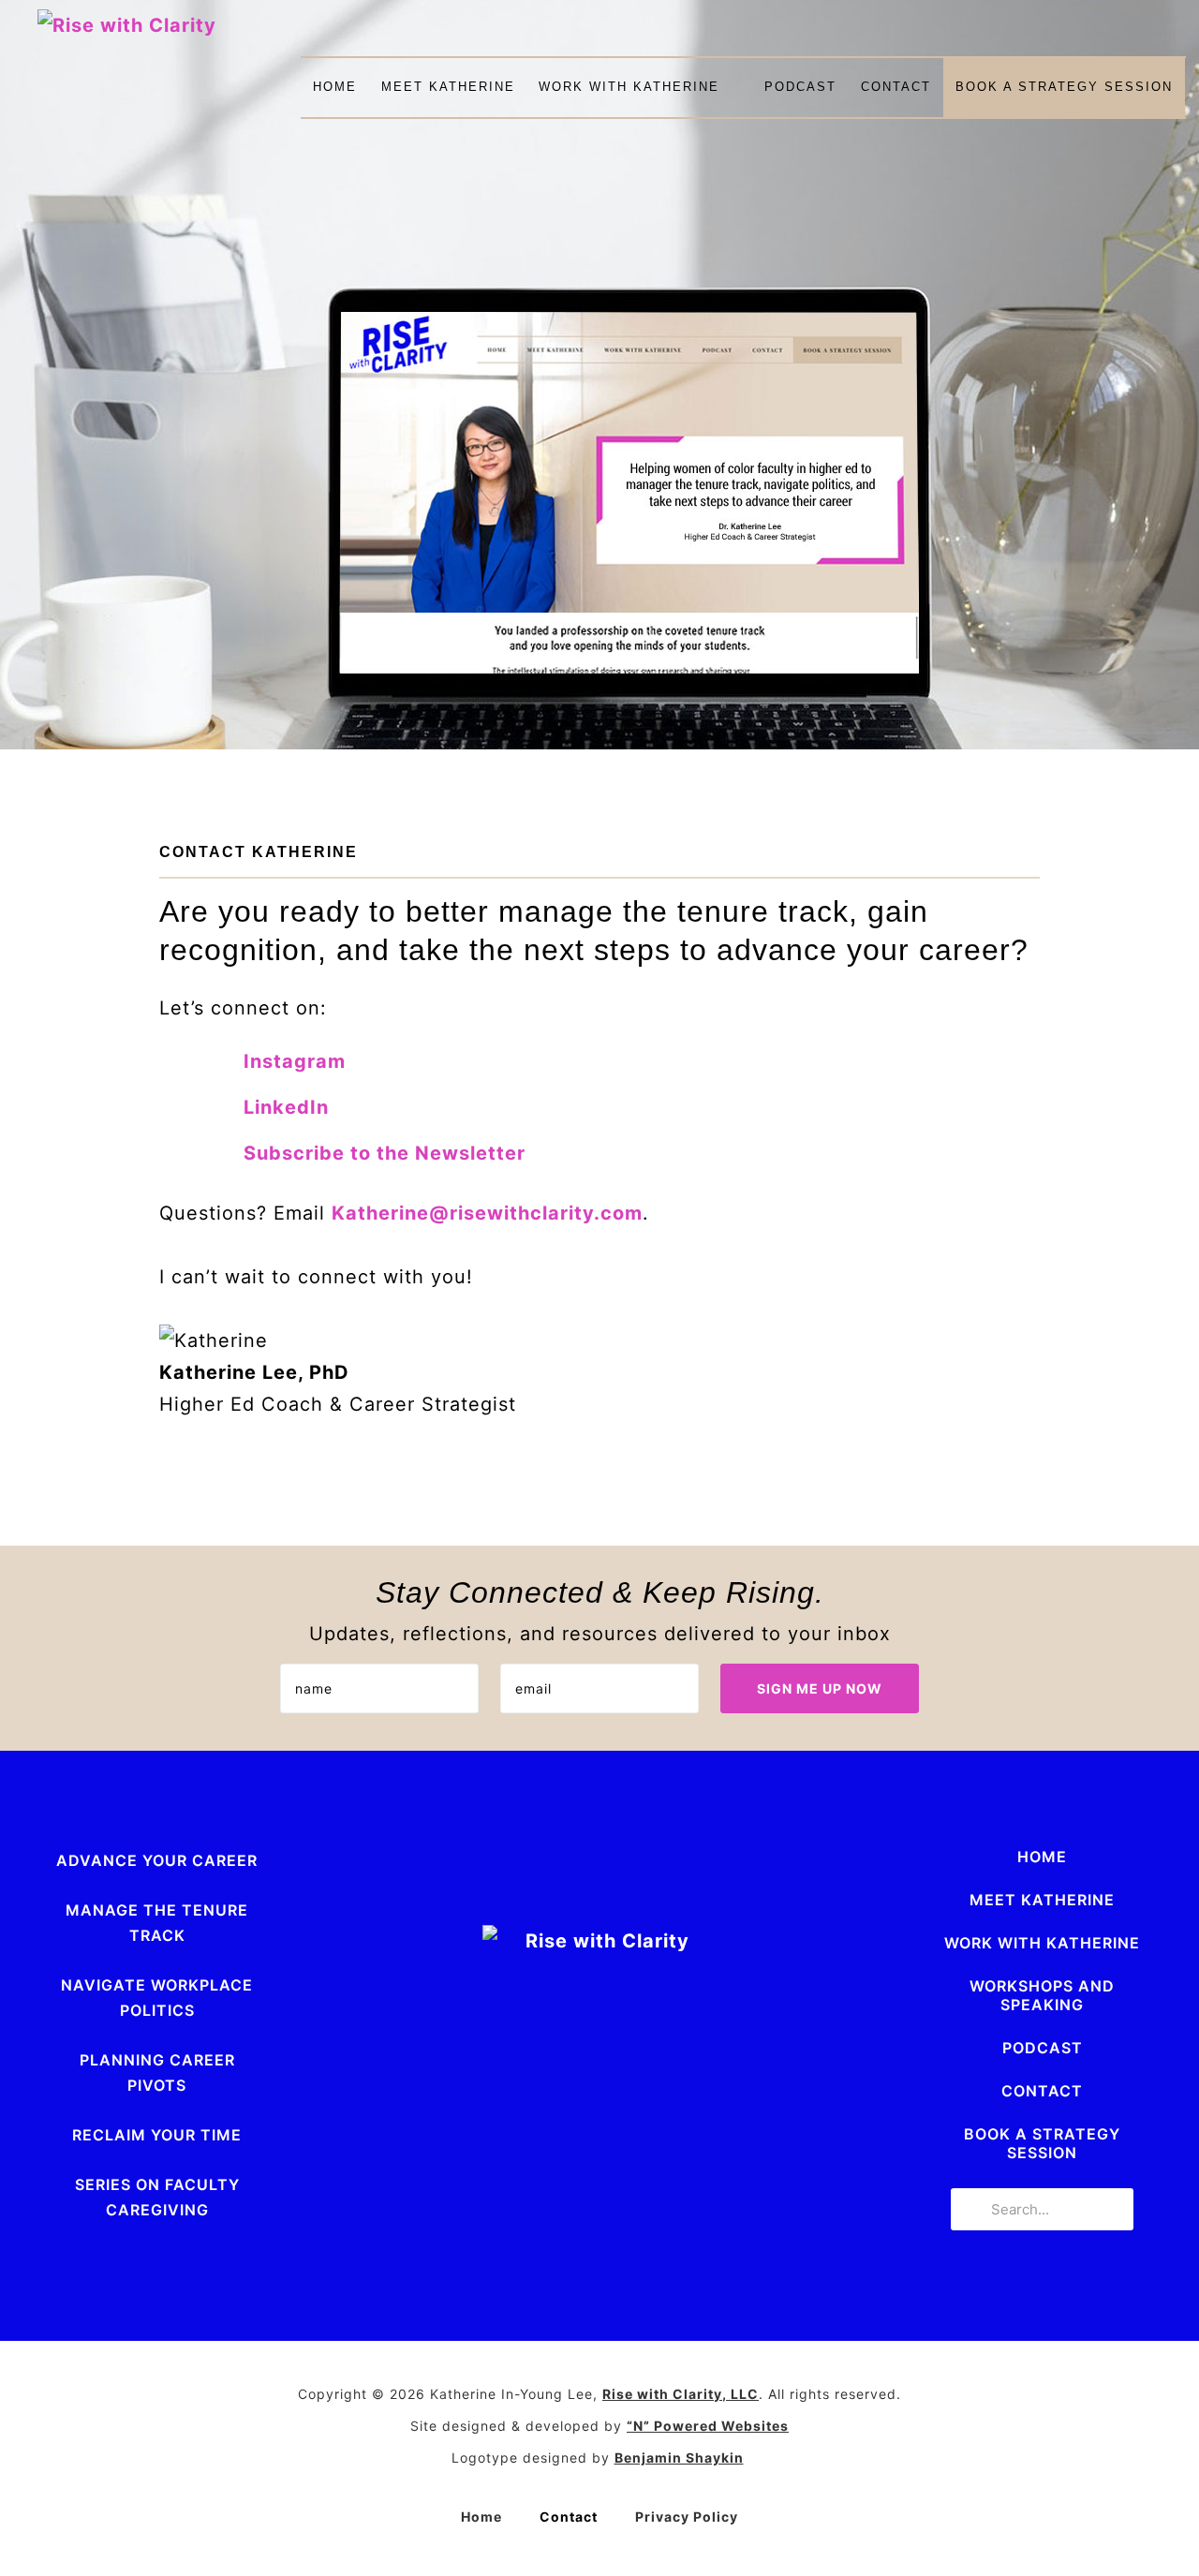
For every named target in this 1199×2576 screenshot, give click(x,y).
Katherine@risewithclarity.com (487, 1213)
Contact (896, 87)
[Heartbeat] (731, 2142)
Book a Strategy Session (1064, 87)
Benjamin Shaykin (679, 2458)
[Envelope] (573, 2142)
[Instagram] (521, 2142)
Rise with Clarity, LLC (681, 2394)
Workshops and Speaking (1042, 1995)
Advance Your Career (157, 1860)
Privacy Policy (687, 2517)
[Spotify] (678, 2142)
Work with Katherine (629, 87)
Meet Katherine (448, 87)
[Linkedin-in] (468, 2142)
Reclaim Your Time (157, 2135)
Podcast (800, 87)
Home (335, 87)
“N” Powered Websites (708, 2426)
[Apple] (626, 2142)
